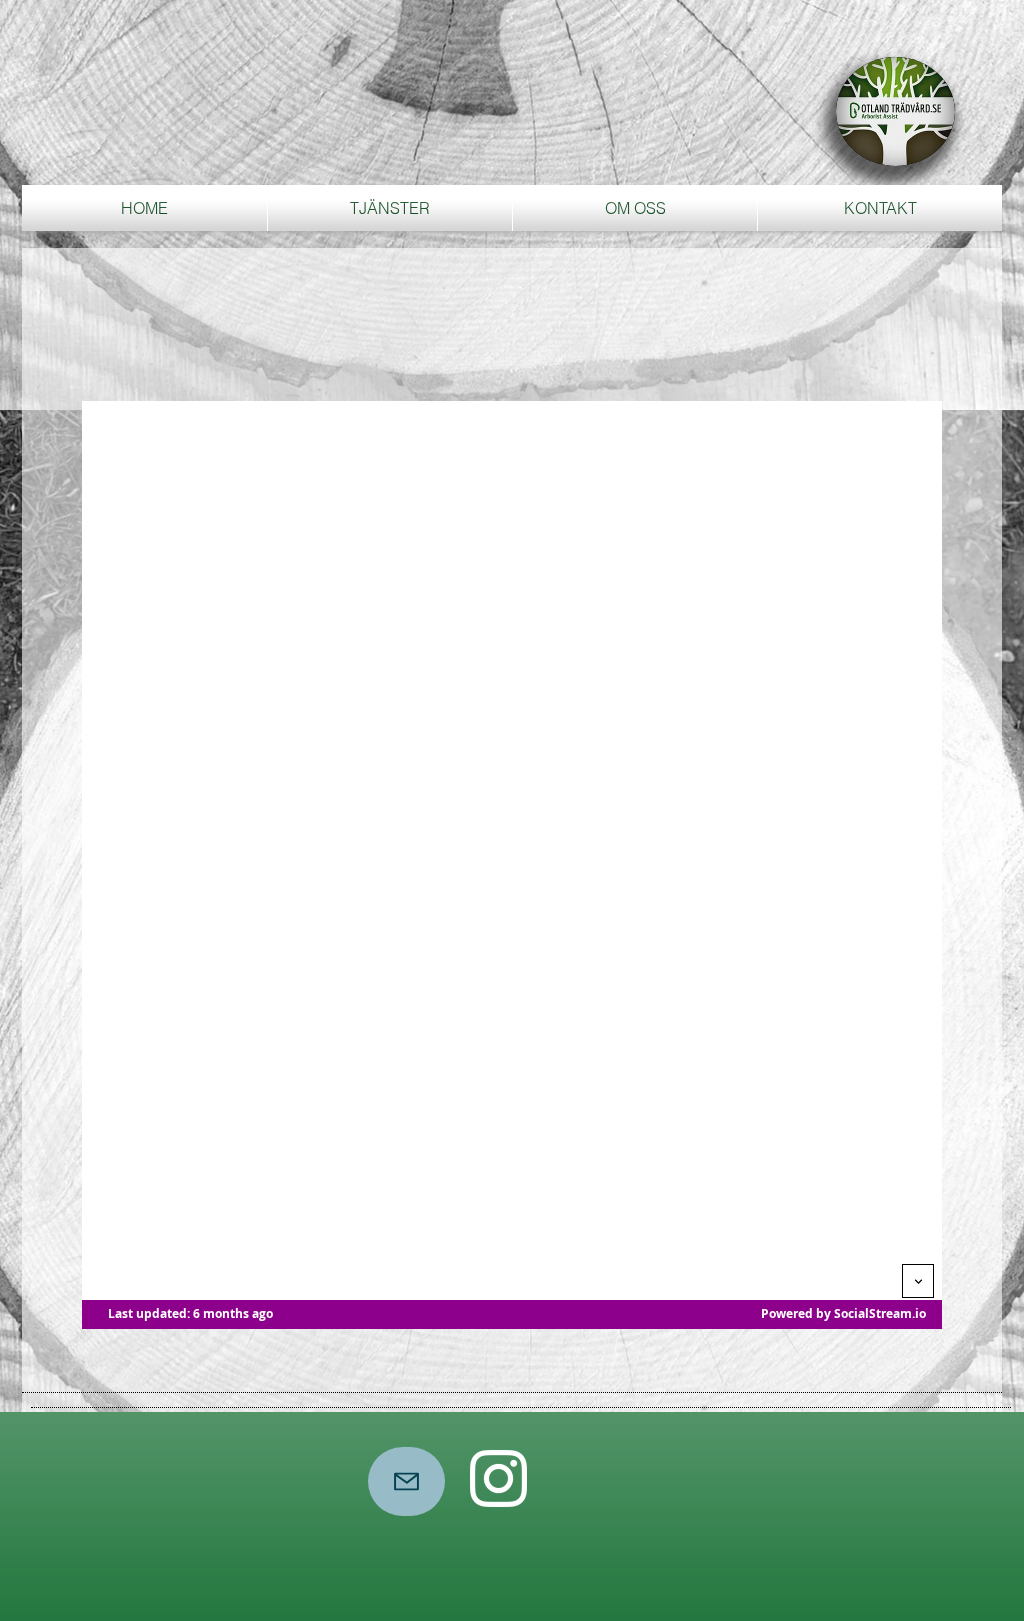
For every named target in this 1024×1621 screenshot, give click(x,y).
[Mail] (406, 1481)
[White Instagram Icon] (498, 1478)
